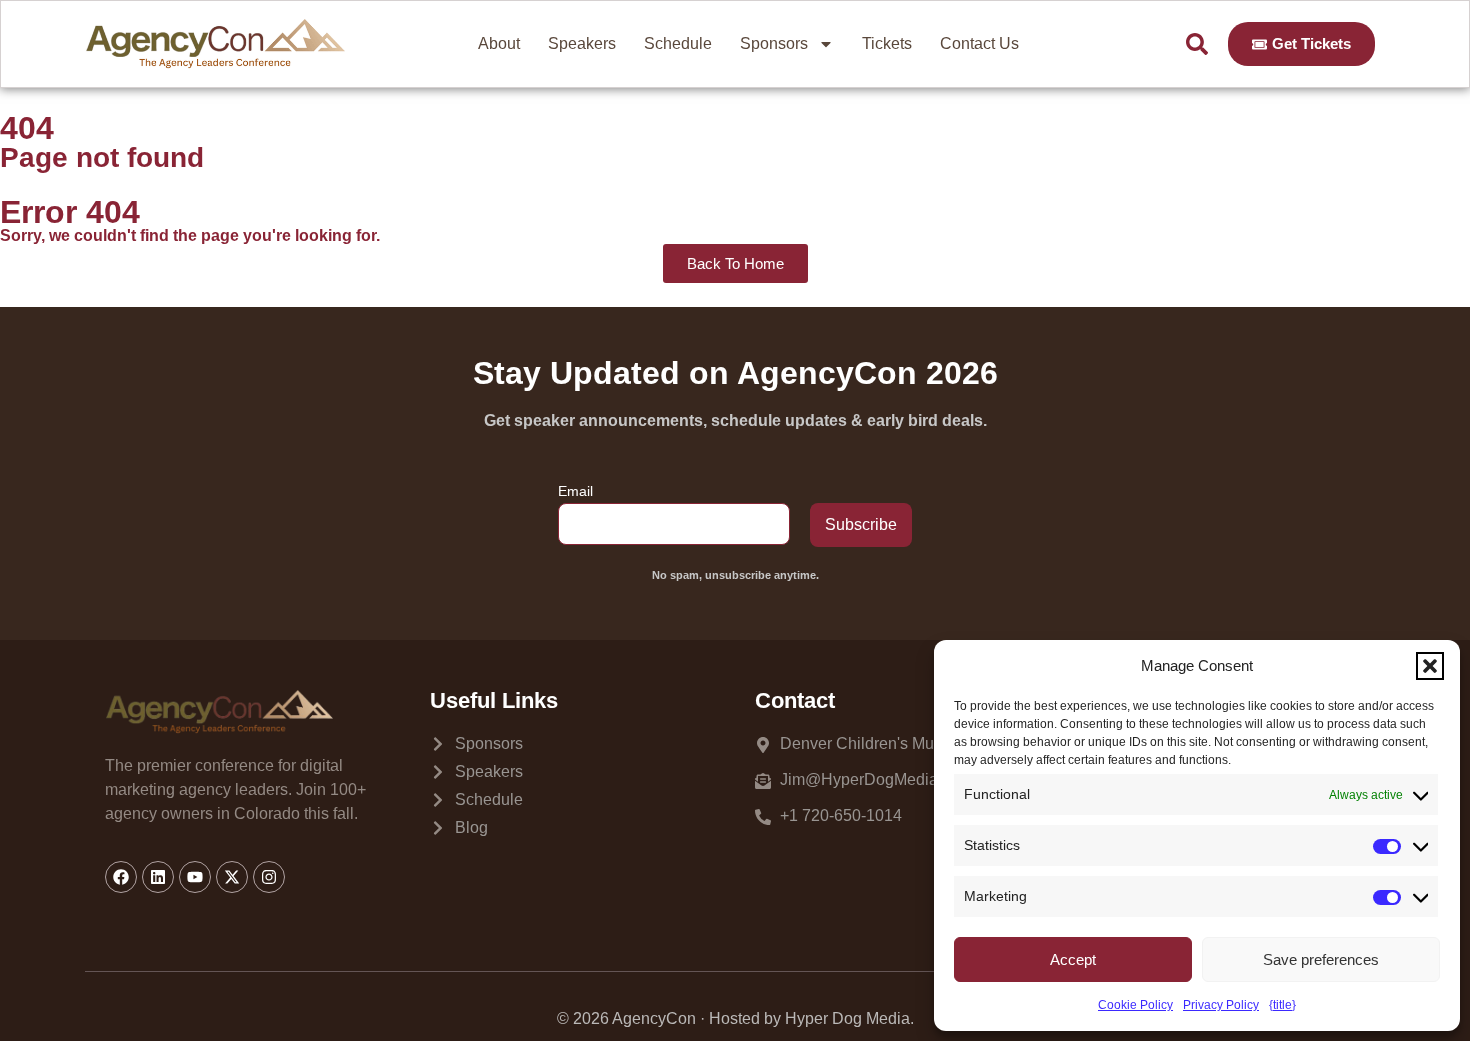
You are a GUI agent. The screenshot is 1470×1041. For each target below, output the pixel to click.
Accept (1073, 959)
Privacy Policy (1221, 1005)
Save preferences (1321, 959)
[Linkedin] (158, 877)
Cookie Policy (1135, 1005)
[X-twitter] (232, 877)
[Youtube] (195, 877)
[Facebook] (121, 877)
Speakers (582, 43)
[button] (1430, 666)
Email (575, 491)
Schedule (678, 43)
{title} (1282, 1005)
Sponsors (774, 43)
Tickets (887, 43)
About (499, 43)
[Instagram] (269, 877)
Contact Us (979, 43)
